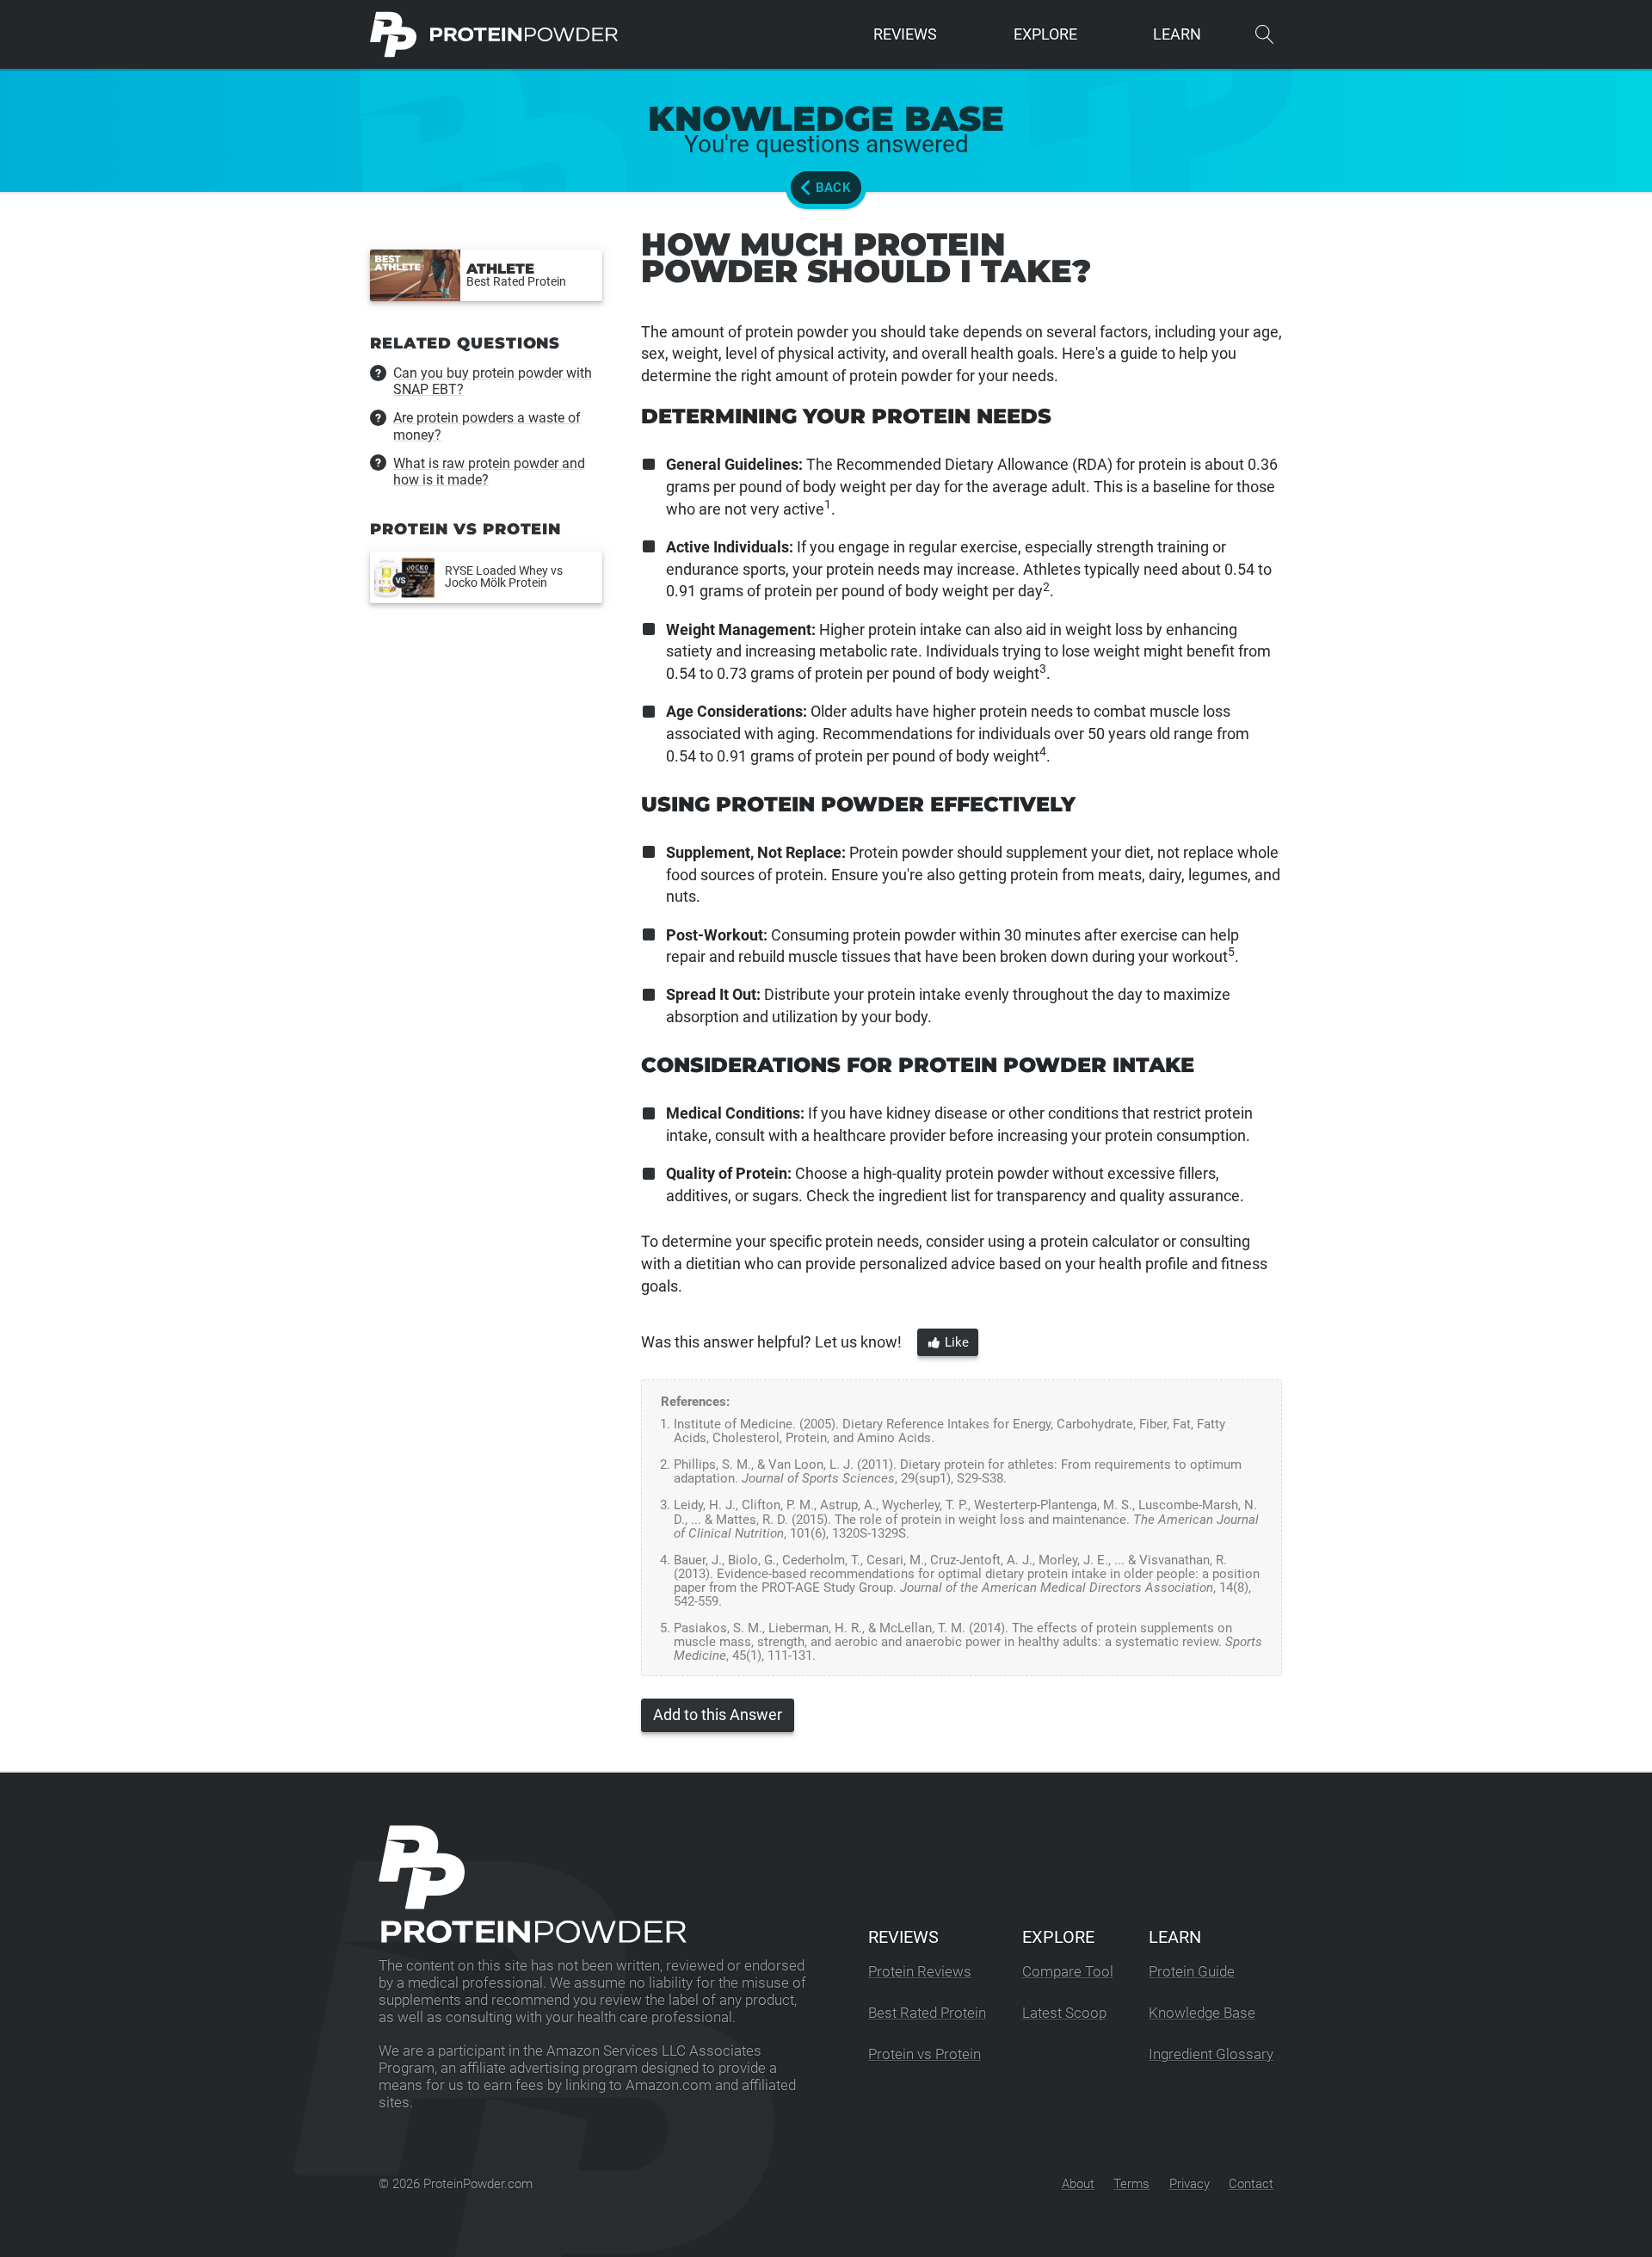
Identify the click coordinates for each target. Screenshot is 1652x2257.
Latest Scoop (1064, 2013)
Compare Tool (1068, 1972)
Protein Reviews (920, 1972)
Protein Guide (1192, 1972)
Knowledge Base (1202, 2013)
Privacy (1190, 2184)
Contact (1251, 2184)
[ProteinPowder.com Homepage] (494, 34)
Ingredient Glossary (1211, 2054)
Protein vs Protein (925, 2054)
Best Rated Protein (927, 2013)
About (1078, 2184)
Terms (1131, 2184)
